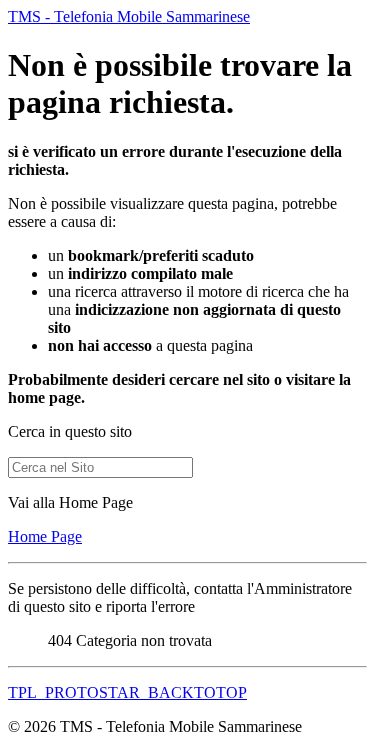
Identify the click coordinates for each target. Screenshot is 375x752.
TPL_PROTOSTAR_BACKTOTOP (127, 692)
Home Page (45, 536)
